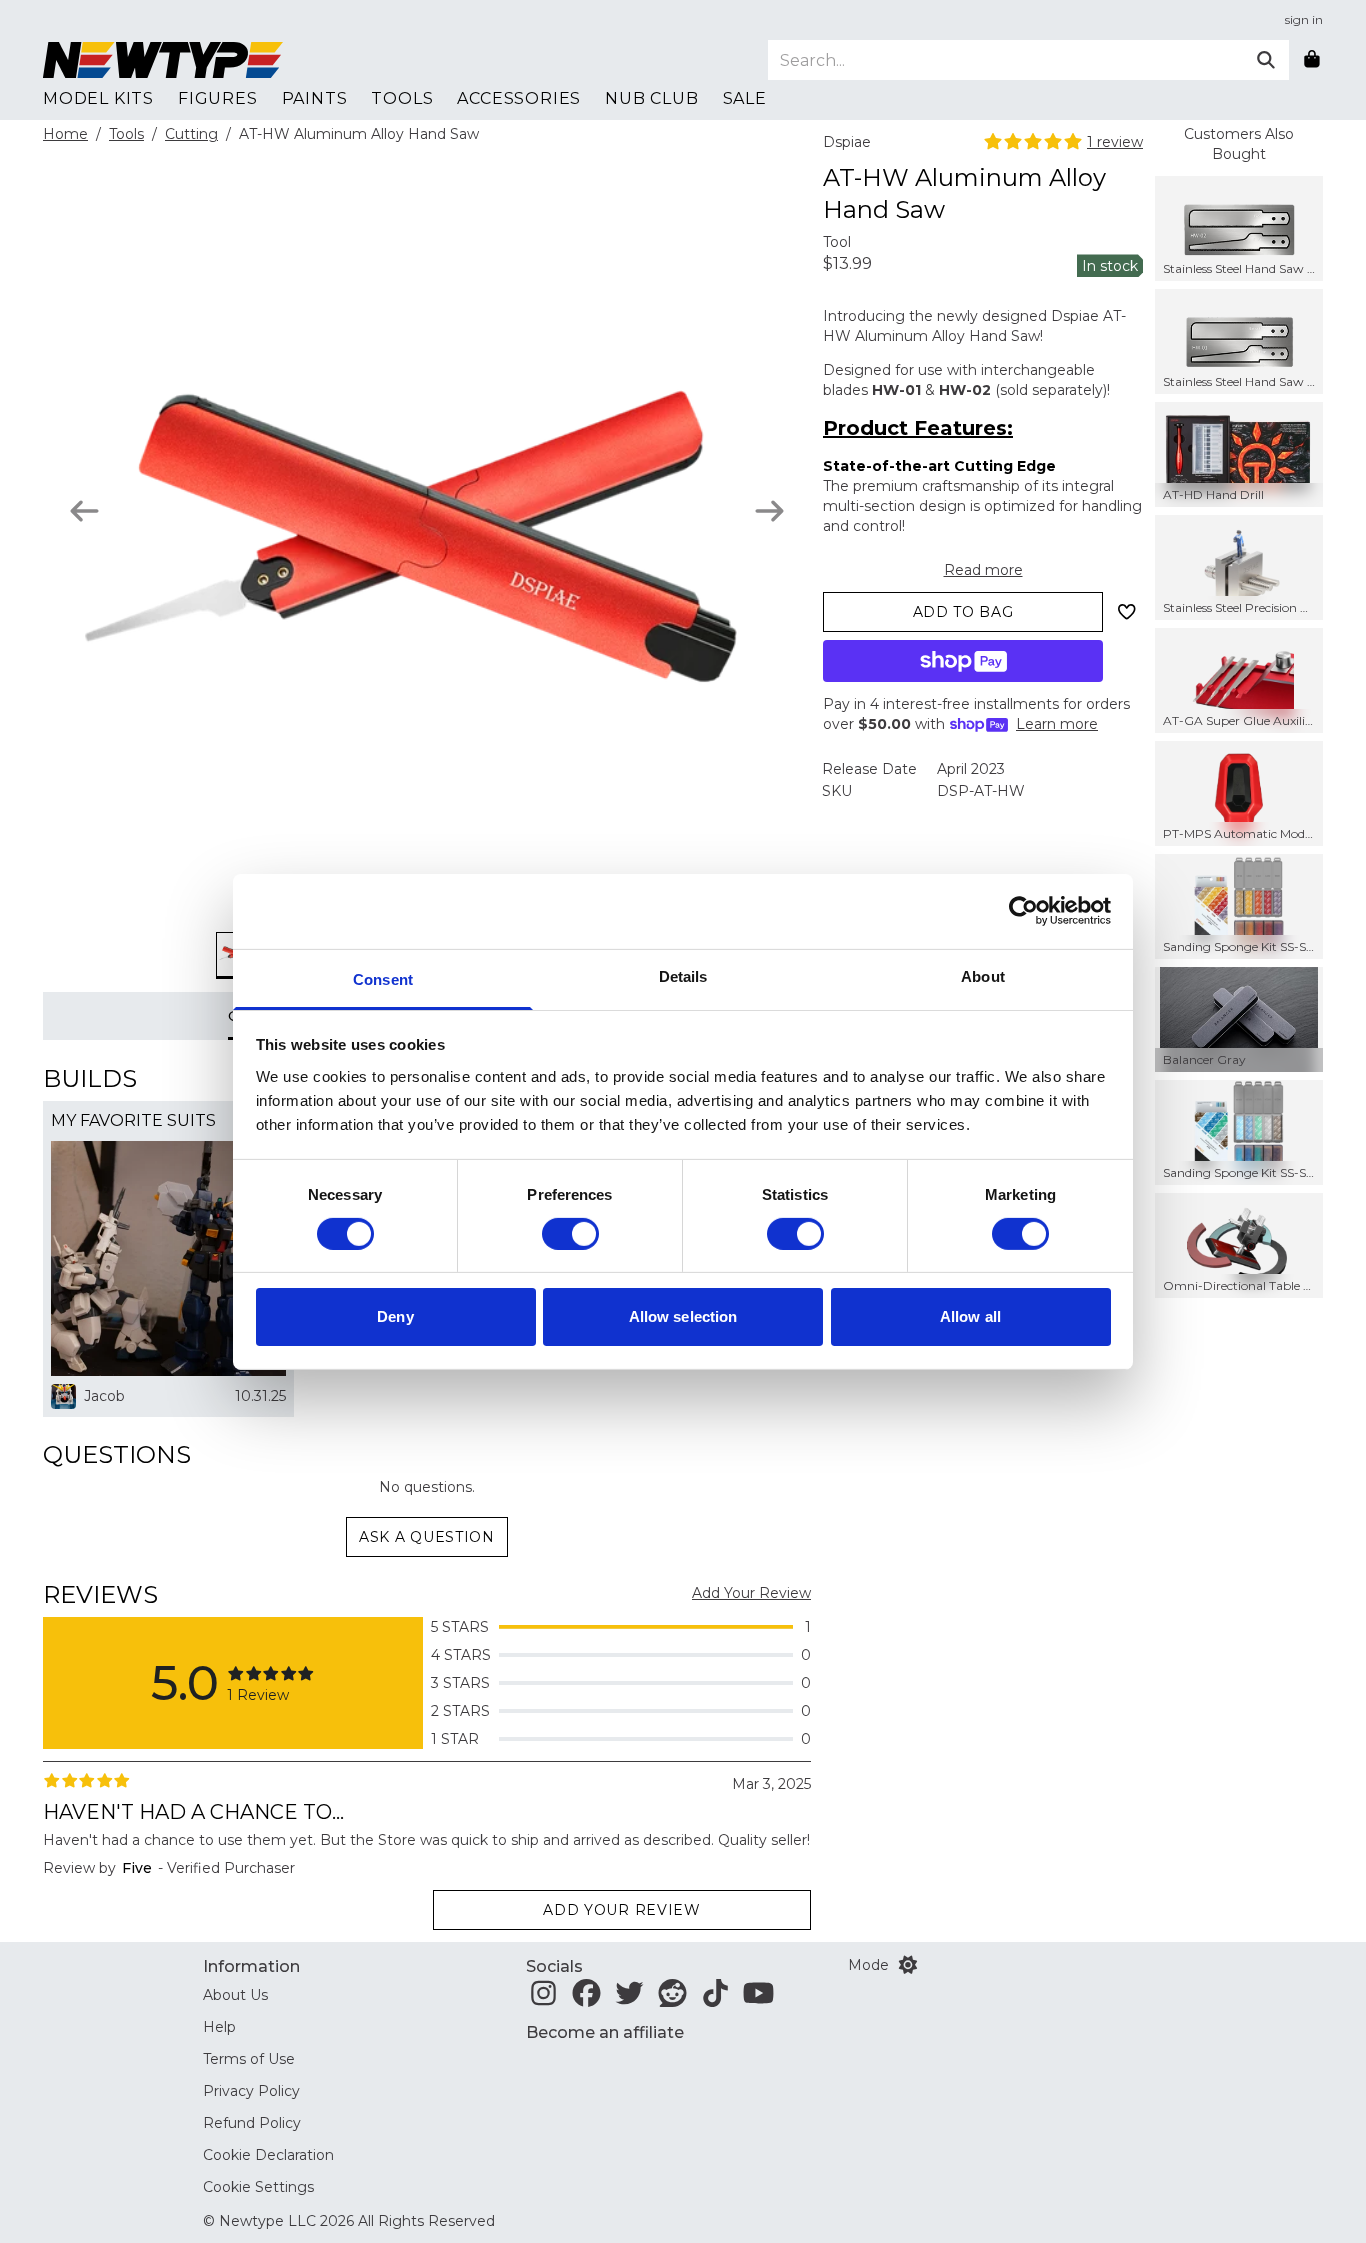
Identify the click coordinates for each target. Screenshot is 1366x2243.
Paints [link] (315, 98)
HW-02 (965, 390)
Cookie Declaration (268, 2155)
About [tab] (983, 975)
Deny (395, 1316)
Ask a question (427, 1537)
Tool (837, 242)
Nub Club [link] (651, 98)
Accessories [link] (519, 98)
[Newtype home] (163, 60)
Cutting (191, 134)
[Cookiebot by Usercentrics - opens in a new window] (1023, 911)
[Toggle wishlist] (1127, 612)
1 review (1115, 142)
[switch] (570, 1234)
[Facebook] (586, 1999)
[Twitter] (629, 1999)
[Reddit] (672, 1999)
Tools (126, 134)
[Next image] (769, 511)
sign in (1304, 19)
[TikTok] (715, 1999)
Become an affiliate (605, 2032)
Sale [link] (745, 98)
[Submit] (1266, 60)
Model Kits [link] (98, 98)
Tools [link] (402, 98)
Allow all (970, 1316)
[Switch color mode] (908, 1965)
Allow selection (683, 1316)
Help (219, 2027)
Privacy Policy (251, 2091)
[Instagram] (543, 1999)
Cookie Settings (258, 2187)
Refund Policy (252, 2123)
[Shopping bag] (1312, 60)
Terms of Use (249, 2059)
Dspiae (847, 142)
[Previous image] (84, 511)
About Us (235, 1995)
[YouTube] (758, 1999)
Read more (983, 570)
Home (65, 134)
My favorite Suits (133, 1120)
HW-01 (896, 390)
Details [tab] (683, 975)
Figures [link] (218, 98)
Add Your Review (751, 1593)
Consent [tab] (383, 978)
